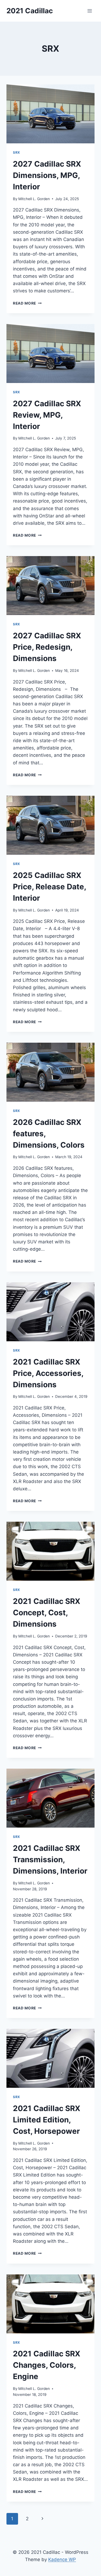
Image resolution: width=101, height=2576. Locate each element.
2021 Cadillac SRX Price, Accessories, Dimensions (48, 1373)
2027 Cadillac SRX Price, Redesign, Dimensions (47, 647)
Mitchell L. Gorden (34, 199)
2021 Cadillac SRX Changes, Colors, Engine (47, 2365)
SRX (17, 152)
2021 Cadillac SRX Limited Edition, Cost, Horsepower (47, 2120)
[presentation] (50, 114)
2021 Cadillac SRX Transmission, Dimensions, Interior (50, 1860)
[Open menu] (90, 11)
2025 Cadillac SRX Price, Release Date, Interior (49, 887)
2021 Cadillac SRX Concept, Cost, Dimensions (47, 1613)
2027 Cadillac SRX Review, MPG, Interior (47, 415)
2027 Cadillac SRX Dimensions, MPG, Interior (47, 175)
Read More (27, 303)
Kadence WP (62, 2560)
